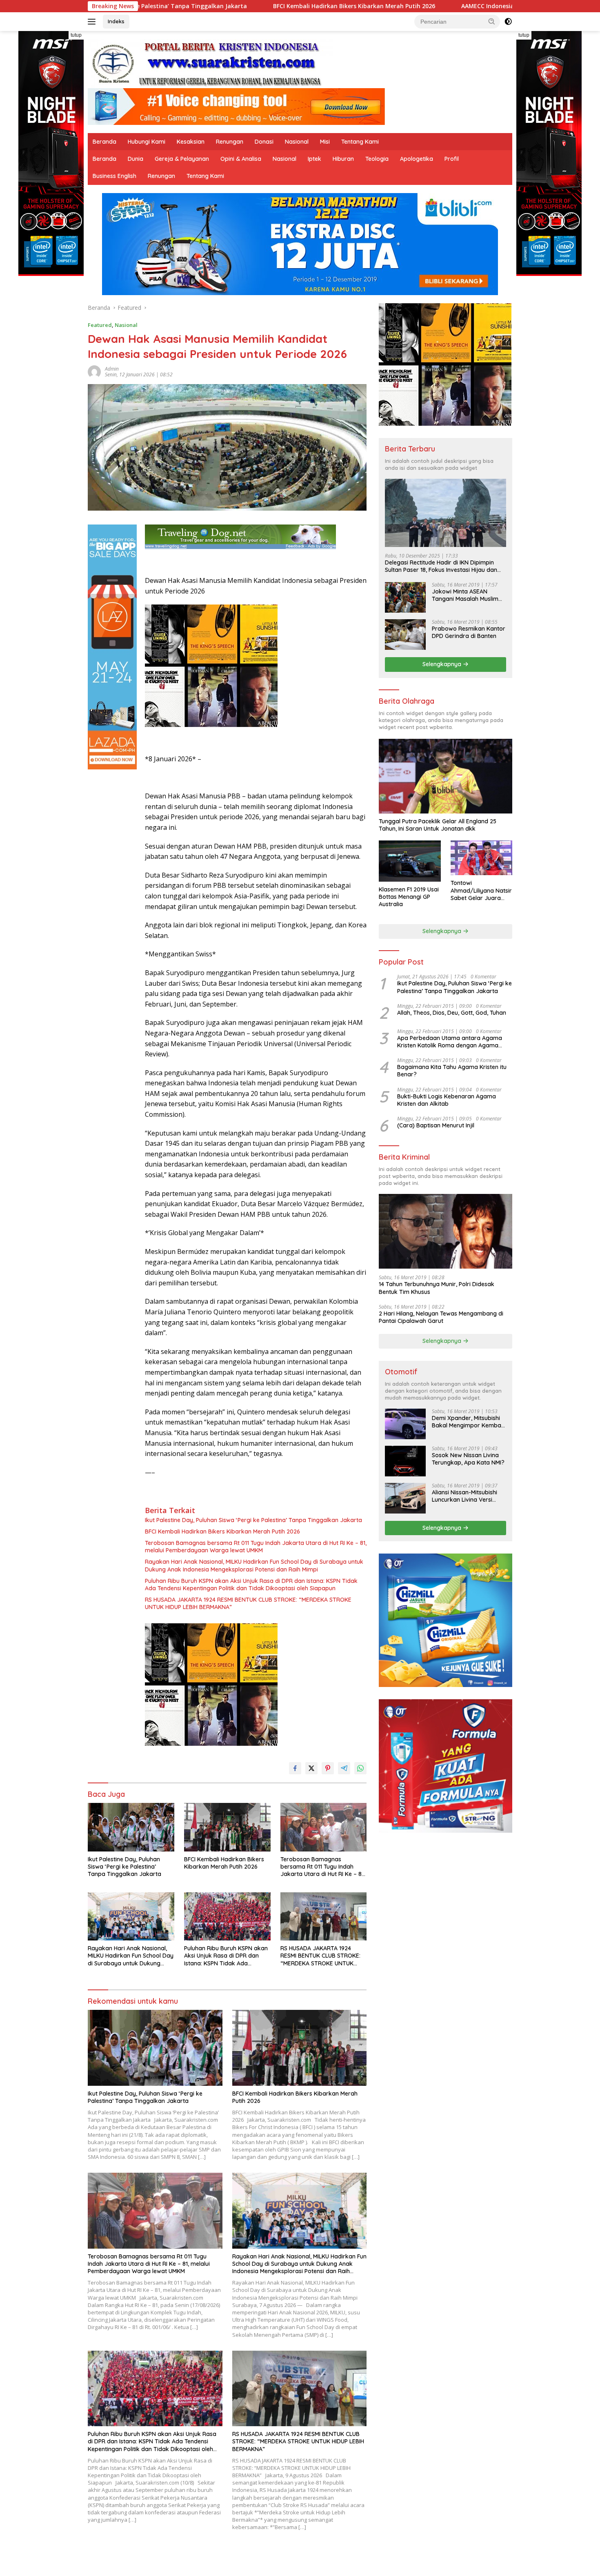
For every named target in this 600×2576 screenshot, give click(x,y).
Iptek (314, 159)
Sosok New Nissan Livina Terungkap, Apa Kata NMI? (468, 1459)
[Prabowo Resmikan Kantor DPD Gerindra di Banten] (405, 635)
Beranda (104, 142)
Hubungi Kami (147, 142)
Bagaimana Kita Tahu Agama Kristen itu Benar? (452, 1071)
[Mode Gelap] (508, 22)
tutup (76, 35)
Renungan (230, 142)
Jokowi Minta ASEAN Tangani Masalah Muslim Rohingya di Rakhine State (468, 595)
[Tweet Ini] (311, 1768)
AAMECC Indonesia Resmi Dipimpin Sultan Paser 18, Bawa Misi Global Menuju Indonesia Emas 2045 (437, 6)
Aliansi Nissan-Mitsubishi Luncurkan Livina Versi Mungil (464, 1496)
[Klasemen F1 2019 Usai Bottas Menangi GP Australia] (410, 861)
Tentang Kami (360, 142)
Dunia (136, 159)
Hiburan (343, 159)
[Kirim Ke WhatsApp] (360, 1768)
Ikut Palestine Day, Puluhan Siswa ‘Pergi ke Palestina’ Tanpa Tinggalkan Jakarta (253, 1520)
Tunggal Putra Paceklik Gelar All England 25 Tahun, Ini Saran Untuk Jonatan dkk (438, 825)
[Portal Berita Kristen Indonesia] (210, 63)
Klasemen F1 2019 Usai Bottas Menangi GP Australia (409, 897)
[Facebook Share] (295, 1768)
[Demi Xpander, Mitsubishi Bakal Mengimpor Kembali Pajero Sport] (405, 1424)
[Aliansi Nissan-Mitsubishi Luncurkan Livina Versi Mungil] (405, 1498)
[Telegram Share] (344, 1768)
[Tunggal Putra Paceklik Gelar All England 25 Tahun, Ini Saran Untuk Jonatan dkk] (446, 776)
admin (112, 369)
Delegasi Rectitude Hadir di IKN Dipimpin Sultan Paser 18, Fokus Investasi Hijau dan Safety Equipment (441, 566)
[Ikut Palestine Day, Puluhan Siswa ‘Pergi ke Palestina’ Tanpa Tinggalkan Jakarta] (131, 1827)
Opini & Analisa (241, 159)
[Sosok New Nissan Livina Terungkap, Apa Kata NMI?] (405, 1461)
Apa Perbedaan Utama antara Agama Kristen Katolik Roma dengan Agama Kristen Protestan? (450, 1042)
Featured (100, 325)
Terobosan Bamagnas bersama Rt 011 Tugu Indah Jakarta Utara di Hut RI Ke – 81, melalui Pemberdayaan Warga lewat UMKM (256, 1547)
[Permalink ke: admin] (94, 371)
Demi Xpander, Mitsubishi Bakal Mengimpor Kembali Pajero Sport (468, 1422)
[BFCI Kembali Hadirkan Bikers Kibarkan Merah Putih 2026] (227, 1827)
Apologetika (417, 159)
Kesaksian (191, 142)
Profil (452, 159)
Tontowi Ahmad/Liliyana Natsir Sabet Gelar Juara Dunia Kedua (481, 890)
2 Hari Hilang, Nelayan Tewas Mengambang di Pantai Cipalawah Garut (441, 1317)
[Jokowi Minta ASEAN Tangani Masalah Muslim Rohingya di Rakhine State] (405, 597)
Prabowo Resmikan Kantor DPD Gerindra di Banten (469, 632)
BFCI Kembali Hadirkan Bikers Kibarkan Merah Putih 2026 (190, 6)
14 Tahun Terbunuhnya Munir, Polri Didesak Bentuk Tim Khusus (437, 1288)
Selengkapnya (443, 664)
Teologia (377, 159)
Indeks (116, 21)
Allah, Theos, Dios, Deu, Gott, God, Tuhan (452, 1013)
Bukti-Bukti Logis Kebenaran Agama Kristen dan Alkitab (447, 1100)
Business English (114, 176)
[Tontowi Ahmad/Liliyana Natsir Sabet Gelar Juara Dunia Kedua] (481, 858)
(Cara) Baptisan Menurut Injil (436, 1125)
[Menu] (93, 22)
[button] (492, 21)
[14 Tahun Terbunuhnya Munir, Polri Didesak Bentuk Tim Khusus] (446, 1231)
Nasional (297, 142)
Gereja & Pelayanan (182, 159)
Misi (325, 142)
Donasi (264, 142)
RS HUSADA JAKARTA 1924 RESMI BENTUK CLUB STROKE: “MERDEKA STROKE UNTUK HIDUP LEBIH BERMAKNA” (248, 1603)
